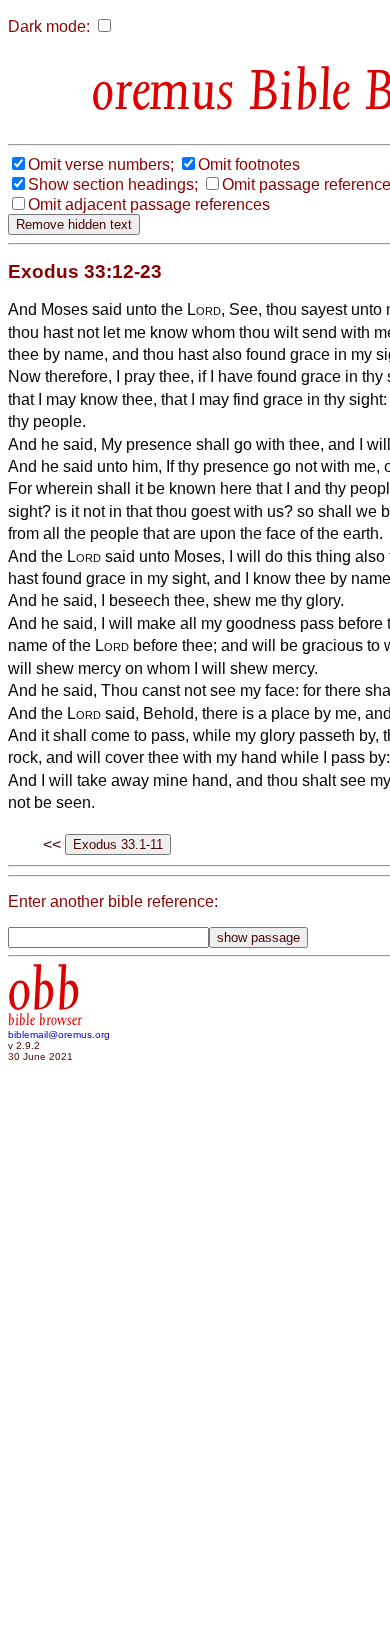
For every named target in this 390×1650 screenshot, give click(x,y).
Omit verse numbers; (101, 164)
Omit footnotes (249, 164)
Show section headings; (113, 184)
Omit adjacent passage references (149, 204)
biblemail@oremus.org (59, 1034)
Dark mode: (49, 26)
